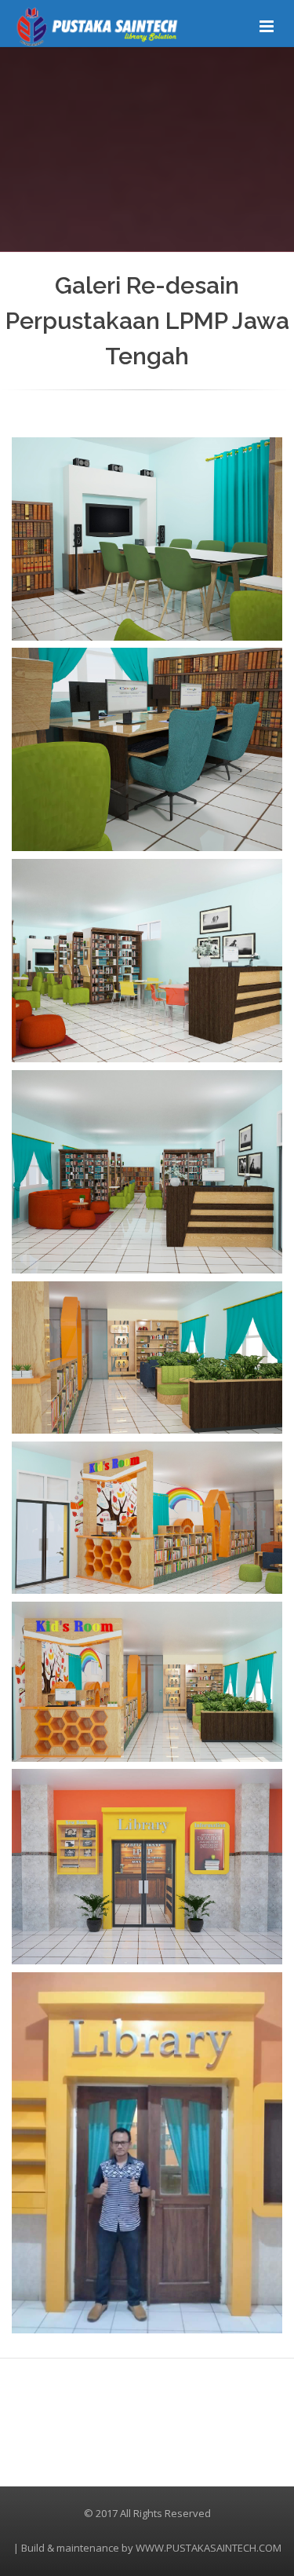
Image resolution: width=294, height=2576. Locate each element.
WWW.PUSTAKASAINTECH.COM (209, 2548)
